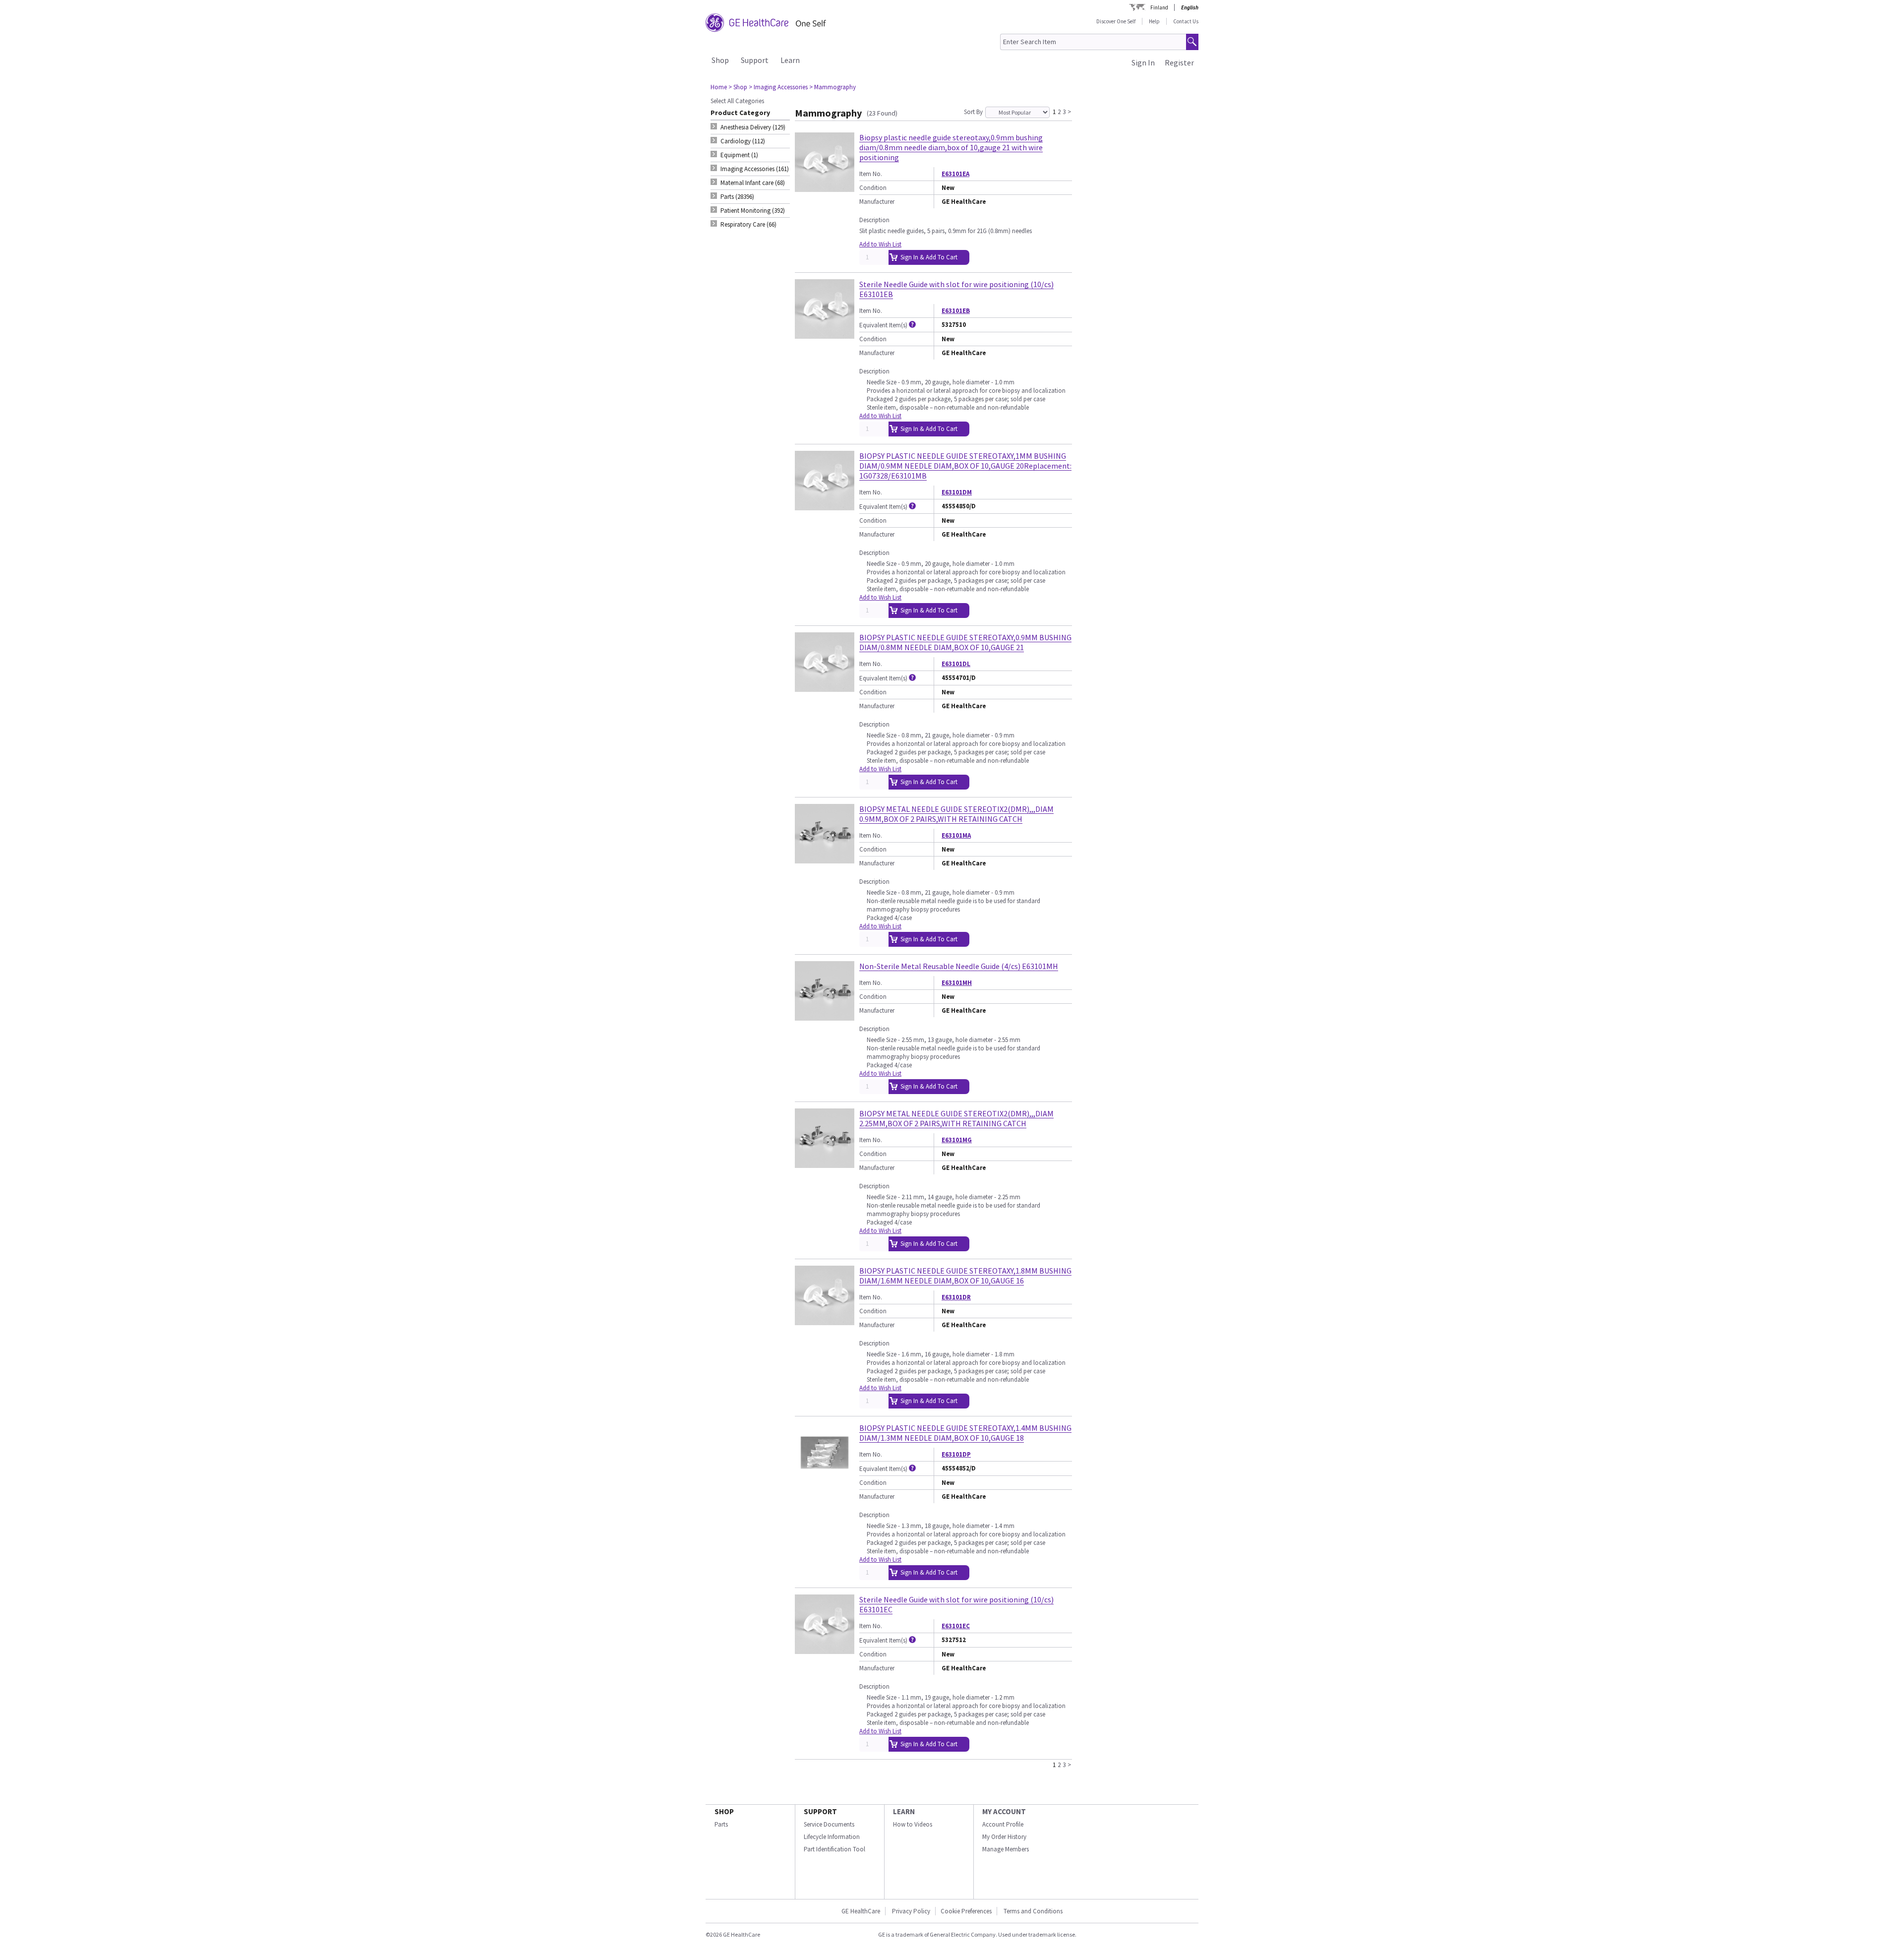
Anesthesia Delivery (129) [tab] (753, 127)
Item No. (871, 174)
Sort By (973, 112)
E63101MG (957, 1140)
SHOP (724, 1811)
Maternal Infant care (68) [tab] (753, 183)
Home (719, 87)
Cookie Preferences (966, 1911)
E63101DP (956, 1454)
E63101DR (956, 1297)
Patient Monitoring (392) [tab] (753, 211)
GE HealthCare (861, 1911)
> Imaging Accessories (778, 87)
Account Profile (1003, 1824)
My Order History (1004, 1837)
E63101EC (956, 1626)
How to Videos (913, 1824)
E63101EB (956, 311)
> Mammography (833, 87)
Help (1154, 21)
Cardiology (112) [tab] (743, 141)
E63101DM (957, 492)
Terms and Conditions (1033, 1911)
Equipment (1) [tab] (739, 155)
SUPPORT (820, 1811)
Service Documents (829, 1824)
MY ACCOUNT (1004, 1811)
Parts (721, 1824)
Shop (720, 60)
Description (874, 220)
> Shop (738, 87)
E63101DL (956, 664)
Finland (1159, 7)
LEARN (904, 1811)
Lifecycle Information (832, 1837)
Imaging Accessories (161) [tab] (755, 169)
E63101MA (956, 835)
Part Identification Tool (834, 1849)
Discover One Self (1116, 21)
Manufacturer (877, 202)
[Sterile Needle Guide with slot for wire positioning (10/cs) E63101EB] (825, 335)
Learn (790, 60)
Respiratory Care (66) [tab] (748, 224)
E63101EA (955, 174)
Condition (873, 188)
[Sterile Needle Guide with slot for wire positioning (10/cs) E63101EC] (825, 1650)
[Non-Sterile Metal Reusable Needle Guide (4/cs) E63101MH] (825, 1016)
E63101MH (957, 983)
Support (755, 60)
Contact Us (1186, 21)
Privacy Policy (910, 1911)
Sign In (1143, 62)
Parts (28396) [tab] (737, 197)
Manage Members (1006, 1849)
